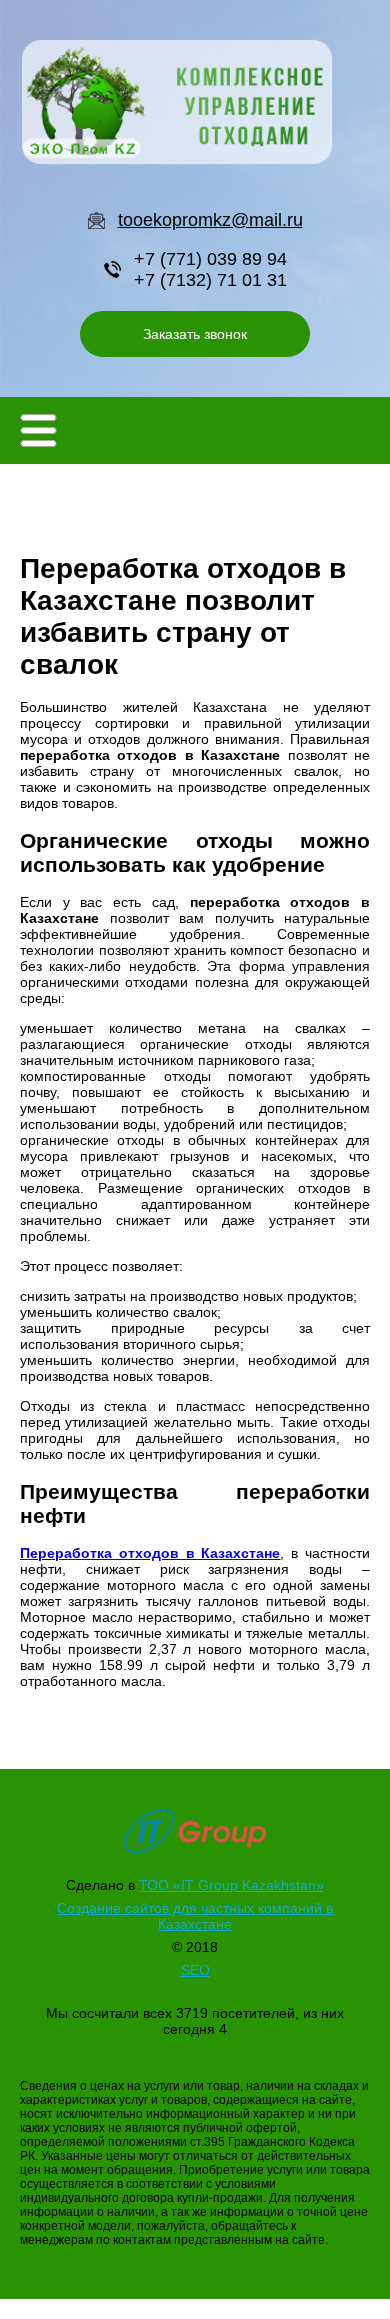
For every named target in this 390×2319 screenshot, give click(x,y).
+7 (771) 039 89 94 (210, 259)
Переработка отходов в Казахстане (150, 1553)
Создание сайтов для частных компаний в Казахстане (195, 1916)
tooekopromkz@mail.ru (210, 220)
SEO (195, 1970)
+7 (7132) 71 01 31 (210, 280)
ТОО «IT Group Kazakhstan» (231, 1885)
